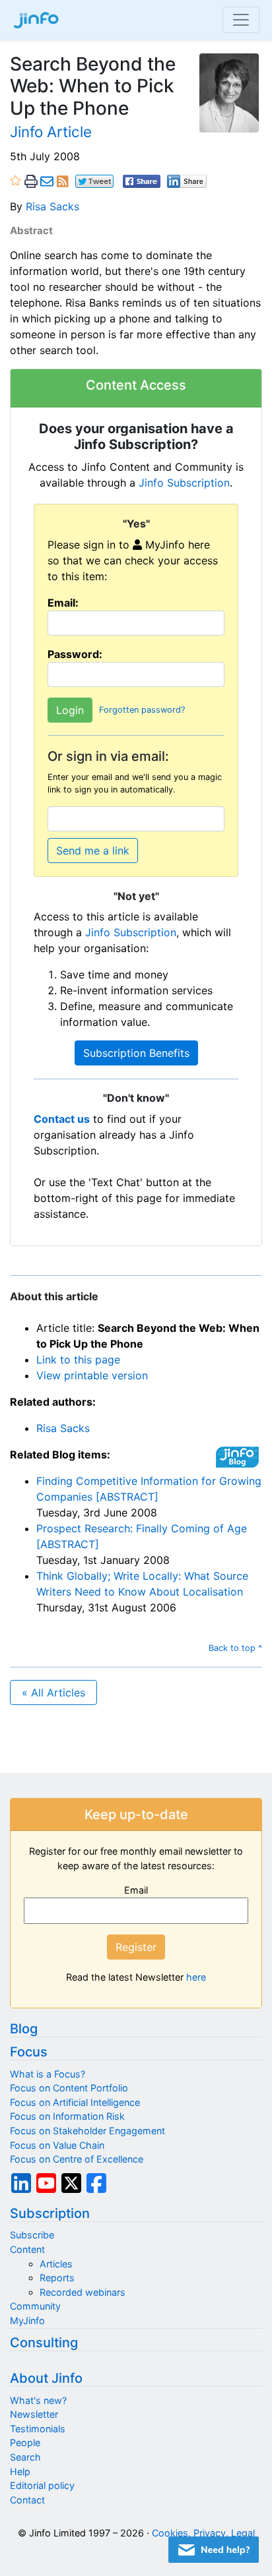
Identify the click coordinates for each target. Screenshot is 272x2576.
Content (27, 2249)
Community (35, 2306)
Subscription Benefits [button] (136, 1053)
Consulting (44, 2343)
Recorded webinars (83, 2292)
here (196, 1977)
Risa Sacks (52, 206)
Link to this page (78, 1360)
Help (20, 2471)
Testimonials (38, 2429)
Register (136, 1947)
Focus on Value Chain (57, 2145)
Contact (27, 2500)
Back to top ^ (235, 1648)
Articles (56, 2264)
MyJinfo (27, 2321)
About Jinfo (46, 2378)
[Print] (31, 181)
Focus (29, 2052)
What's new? (38, 2400)
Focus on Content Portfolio (69, 2088)
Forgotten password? (142, 710)
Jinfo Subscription (184, 483)
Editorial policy (42, 2485)
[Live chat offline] (214, 2550)
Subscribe (32, 2235)
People (25, 2442)
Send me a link (93, 851)
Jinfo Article (51, 132)
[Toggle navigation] (241, 20)
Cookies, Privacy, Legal (203, 2533)
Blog (24, 2029)
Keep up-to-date (136, 1814)
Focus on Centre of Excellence (77, 2159)
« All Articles (53, 1692)
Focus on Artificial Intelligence (75, 2102)
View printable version (92, 1375)
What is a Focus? (48, 2074)
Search (25, 2457)
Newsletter (34, 2414)
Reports (57, 2278)
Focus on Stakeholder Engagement (87, 2131)
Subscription (50, 2213)
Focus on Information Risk (67, 2116)
